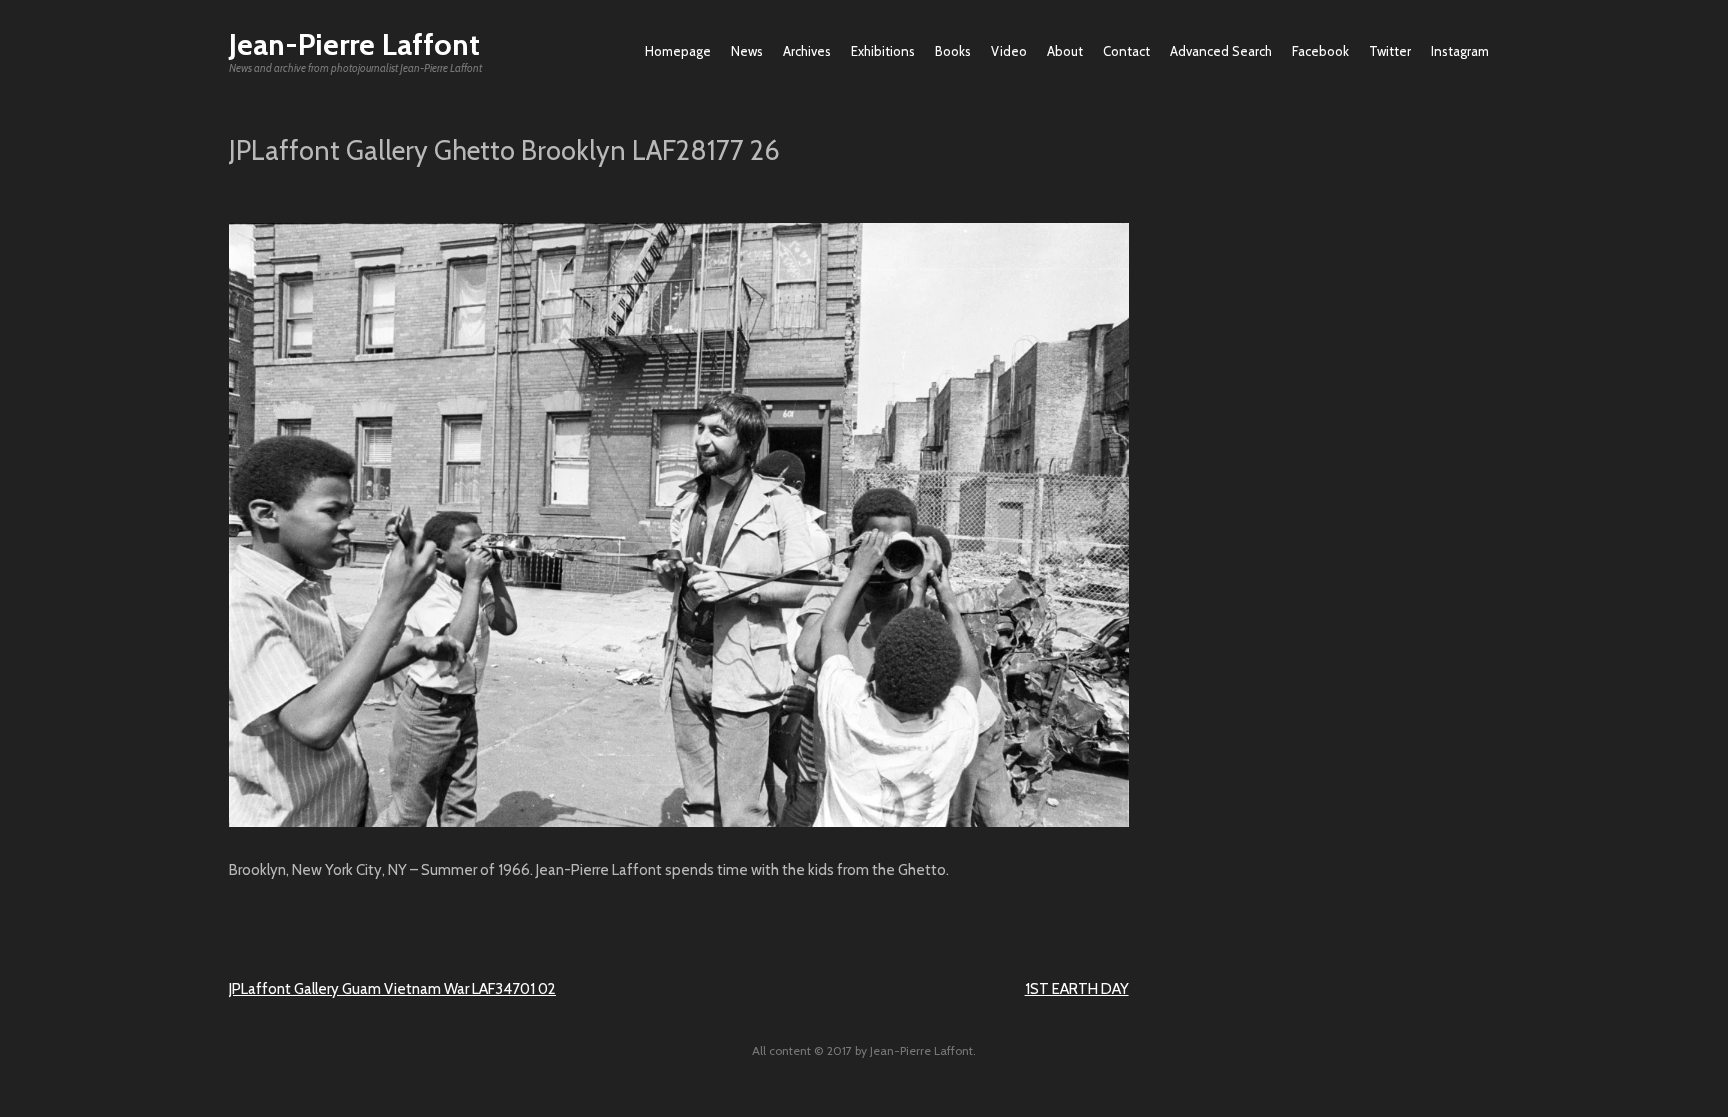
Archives (807, 51)
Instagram (1460, 51)
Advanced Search (1221, 51)
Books (953, 51)
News (747, 51)
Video (1009, 51)
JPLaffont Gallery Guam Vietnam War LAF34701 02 (392, 989)
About (1065, 51)
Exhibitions (883, 51)
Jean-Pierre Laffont (354, 44)
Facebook (1320, 51)
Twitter (1390, 51)
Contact (1126, 51)
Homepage (678, 51)
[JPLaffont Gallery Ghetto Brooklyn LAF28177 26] (679, 822)
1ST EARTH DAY (1077, 989)
